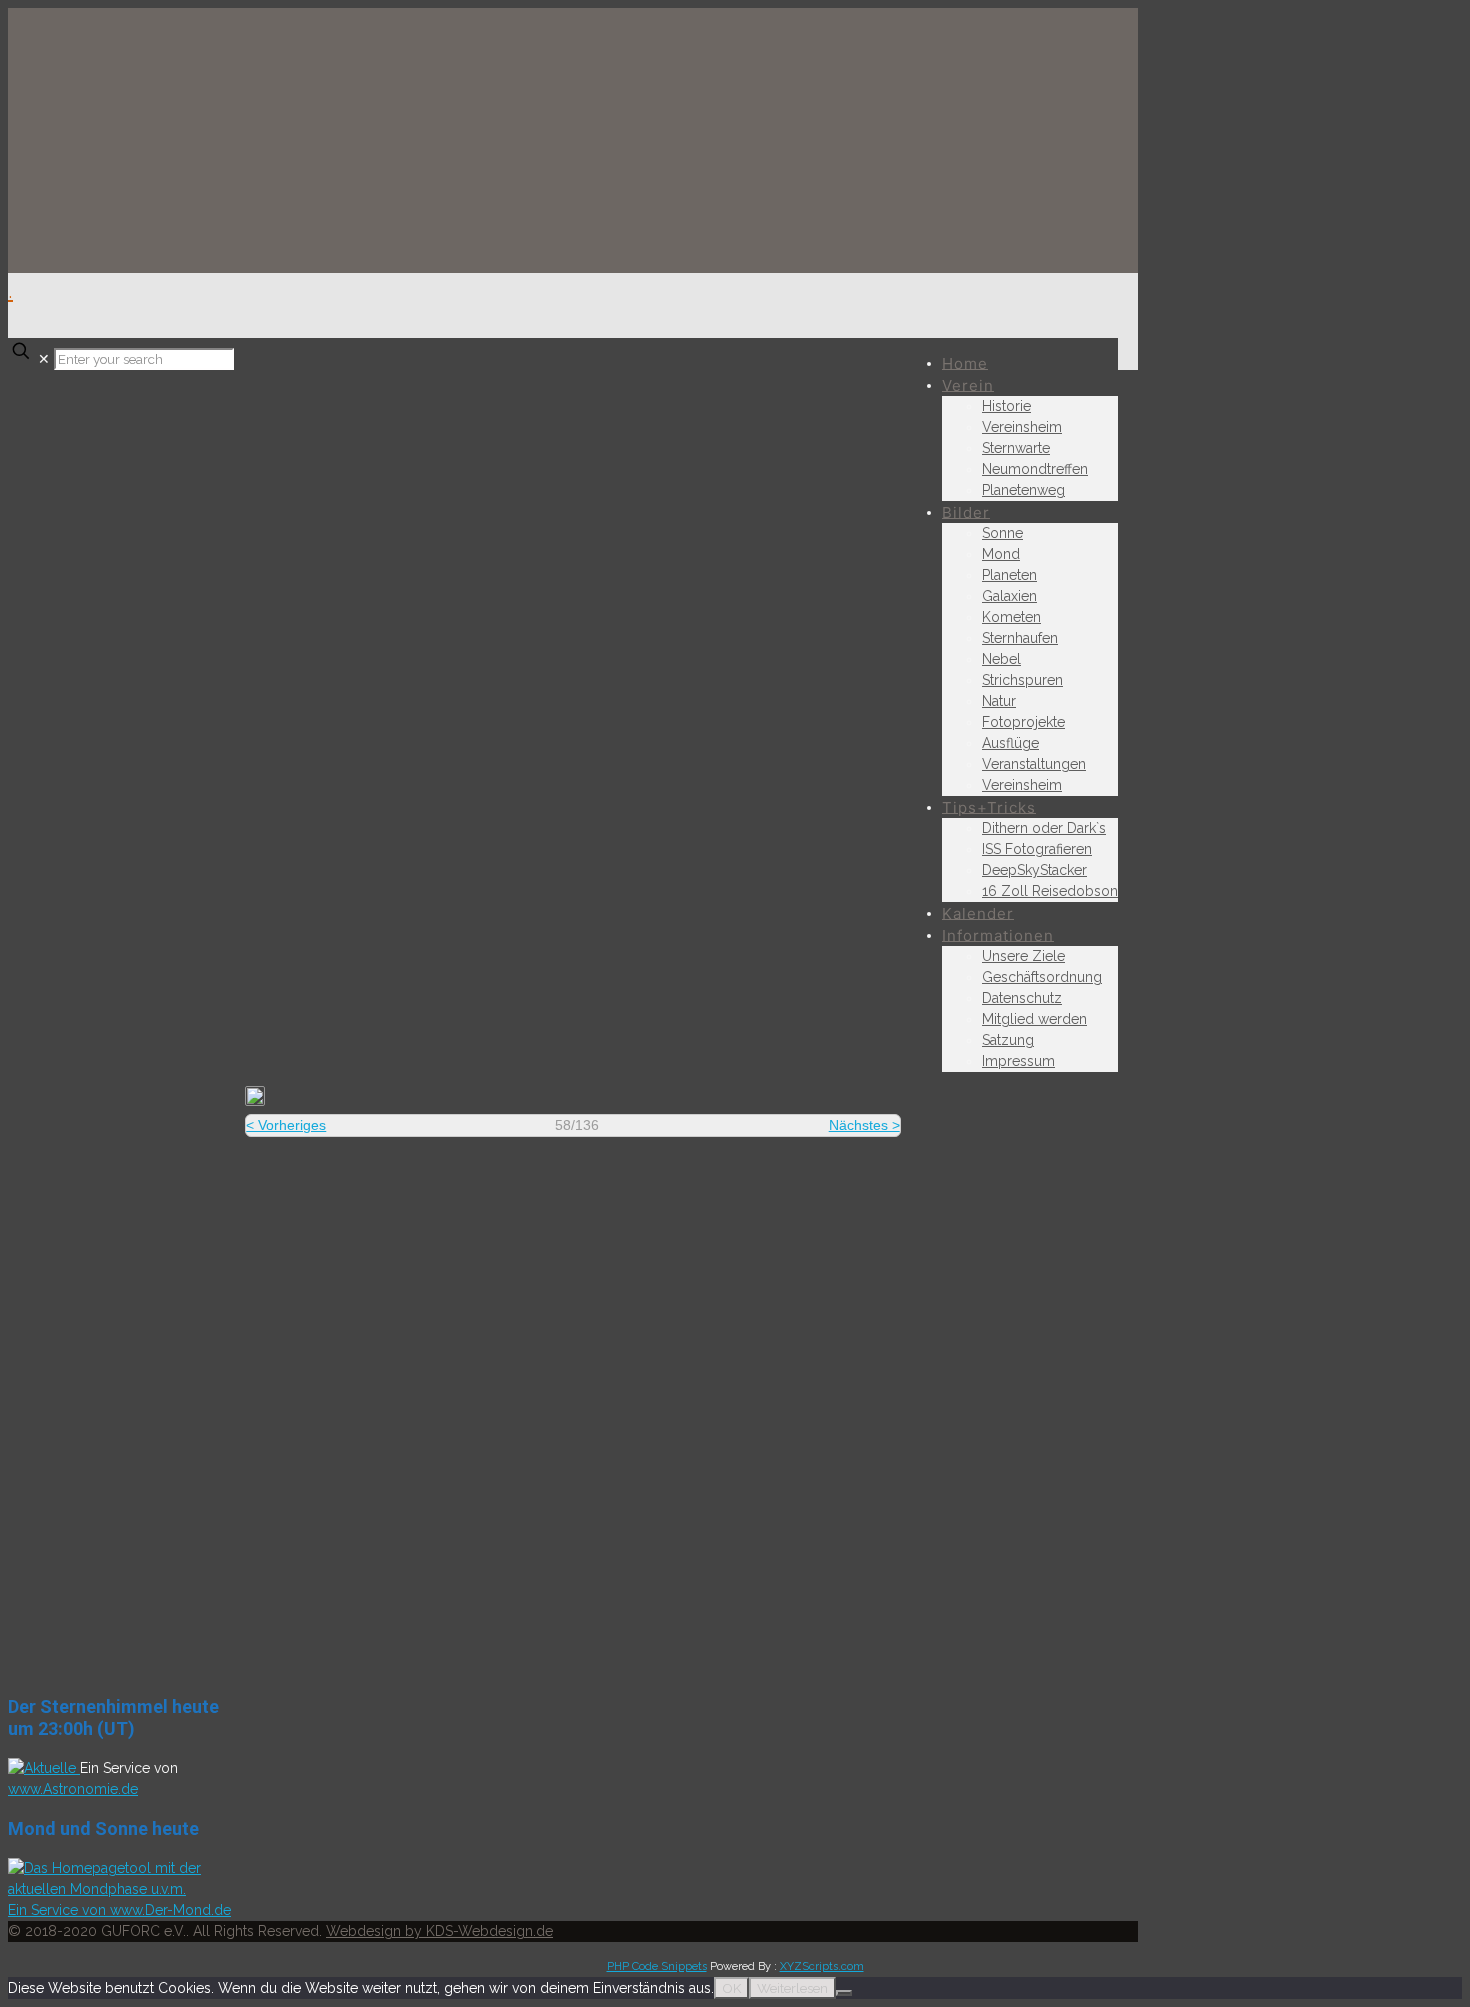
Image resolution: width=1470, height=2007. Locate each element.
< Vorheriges (286, 1125)
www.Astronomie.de (73, 1789)
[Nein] (844, 1993)
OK (731, 1988)
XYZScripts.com (822, 1966)
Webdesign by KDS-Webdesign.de (439, 1931)
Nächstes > (864, 1125)
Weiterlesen (792, 1988)
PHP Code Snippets (657, 1966)
